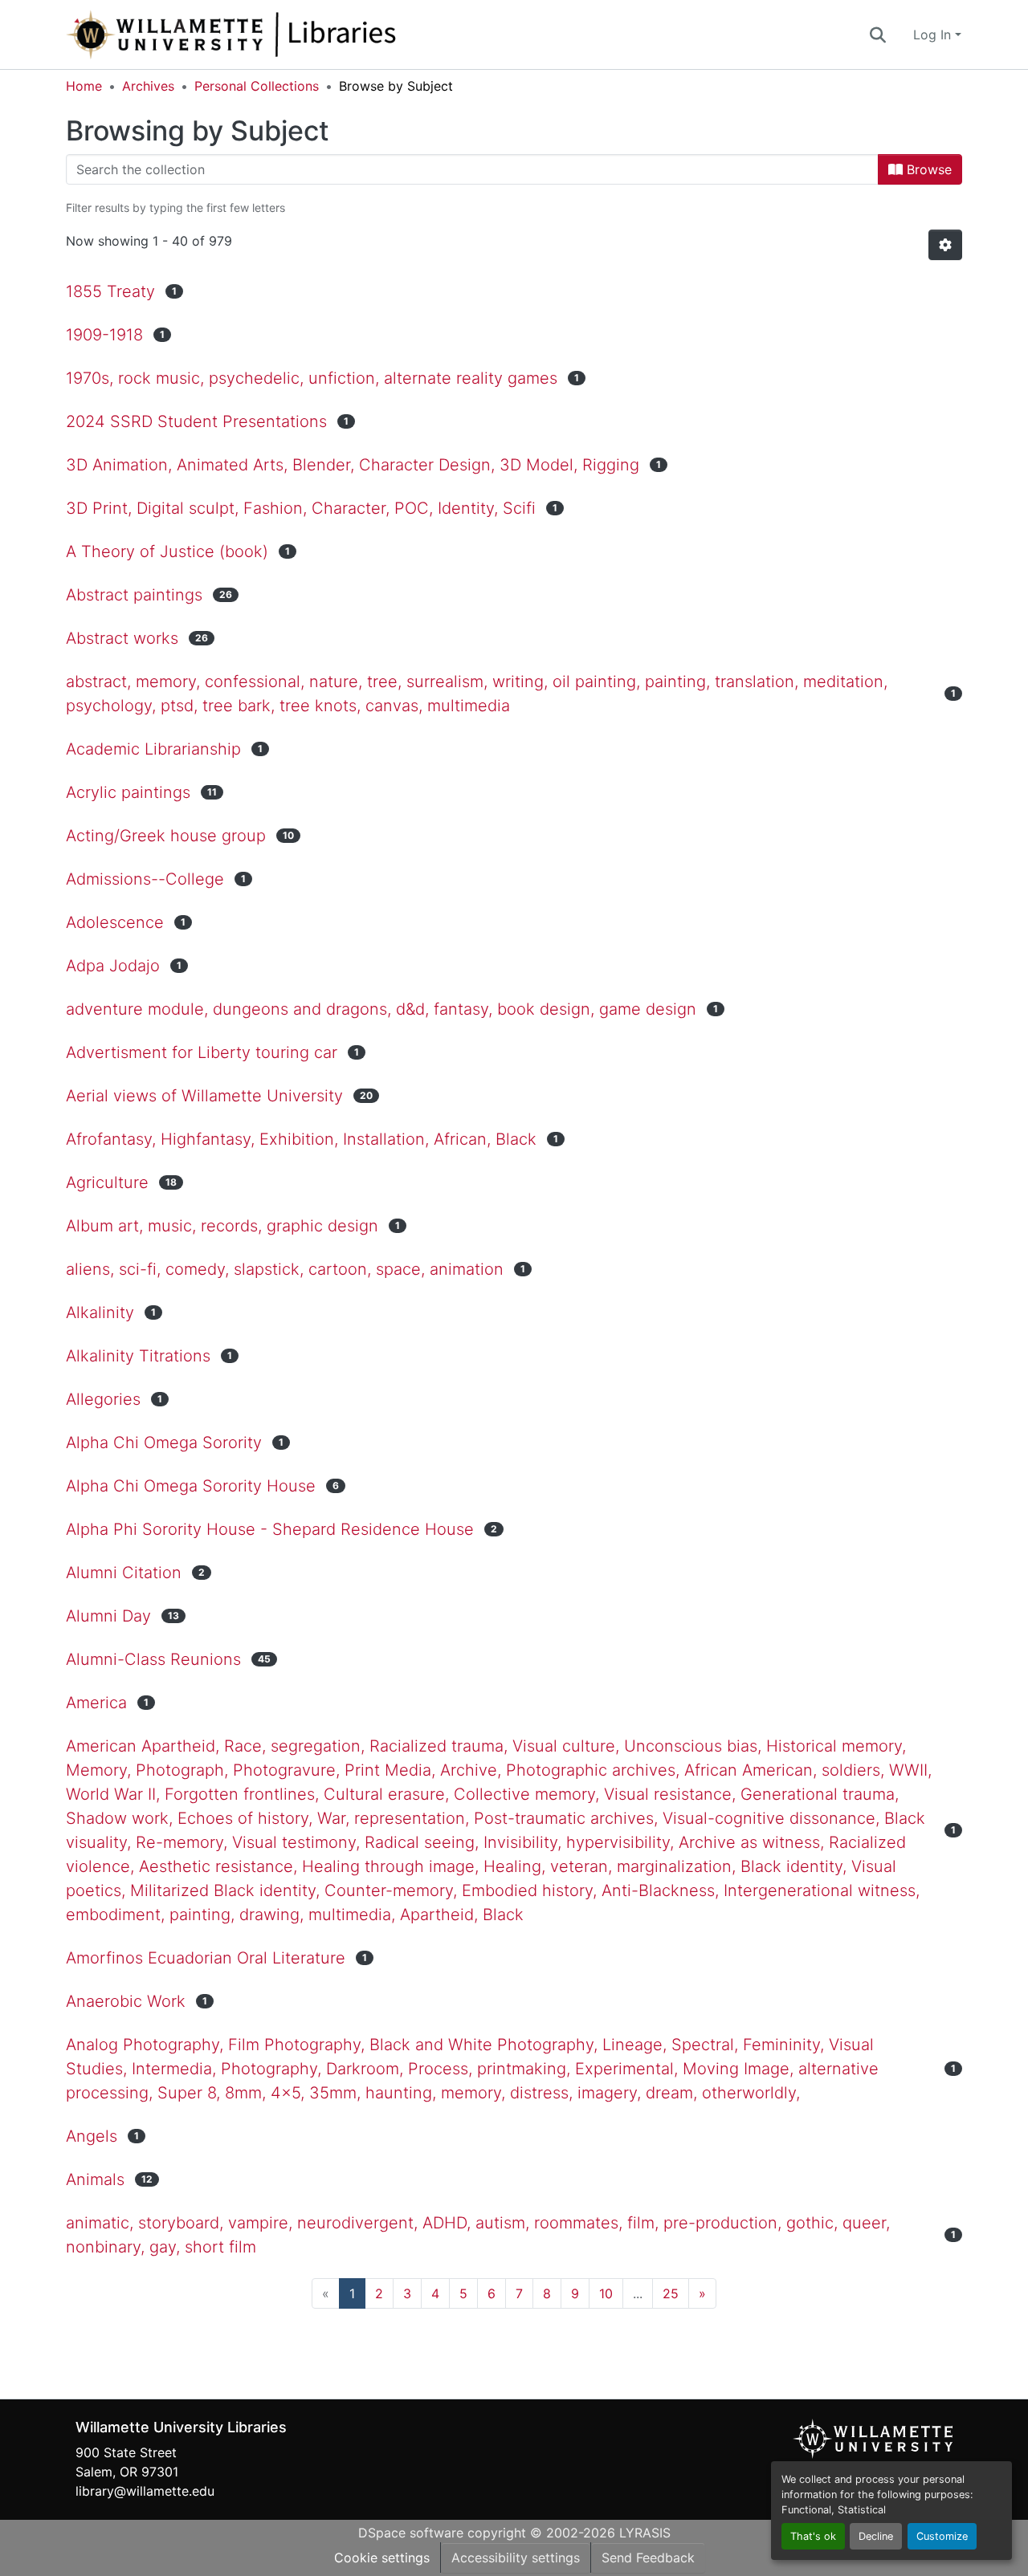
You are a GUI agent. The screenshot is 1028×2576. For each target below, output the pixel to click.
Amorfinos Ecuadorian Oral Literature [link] (206, 1958)
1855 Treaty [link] (110, 291)
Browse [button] (927, 169)
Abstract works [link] (122, 638)
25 (671, 2293)
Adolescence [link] (115, 922)
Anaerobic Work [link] (126, 2001)
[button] (284, 35)
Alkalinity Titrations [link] (138, 1356)
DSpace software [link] (411, 2533)
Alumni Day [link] (108, 1616)
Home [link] (84, 86)
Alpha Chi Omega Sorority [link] (164, 1443)
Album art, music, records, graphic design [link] (222, 1226)
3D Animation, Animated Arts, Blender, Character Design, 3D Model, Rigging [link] (353, 465)
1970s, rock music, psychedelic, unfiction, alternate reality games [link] (312, 378)
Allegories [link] (103, 1399)
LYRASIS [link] (645, 2533)
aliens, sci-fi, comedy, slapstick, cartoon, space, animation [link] (285, 1269)
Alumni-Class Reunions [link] (153, 1659)
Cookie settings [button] (382, 2558)
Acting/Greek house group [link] (166, 836)
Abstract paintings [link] (134, 595)
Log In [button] (934, 35)
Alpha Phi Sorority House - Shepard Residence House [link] (270, 1529)
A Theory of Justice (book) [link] (167, 551)
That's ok (813, 2536)
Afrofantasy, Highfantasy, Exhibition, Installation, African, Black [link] (301, 1139)
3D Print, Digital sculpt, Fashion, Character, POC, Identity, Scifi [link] (301, 508)
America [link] (96, 1703)
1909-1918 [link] (104, 335)
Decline (876, 2536)
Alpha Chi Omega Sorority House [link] (191, 1486)
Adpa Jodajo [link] (113, 966)
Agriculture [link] (107, 1182)
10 (606, 2293)
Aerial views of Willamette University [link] (204, 1096)
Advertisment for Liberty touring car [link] (202, 1052)
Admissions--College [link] (145, 879)
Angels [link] (92, 2136)
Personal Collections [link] (257, 86)
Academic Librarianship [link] (153, 749)
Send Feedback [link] (648, 2558)
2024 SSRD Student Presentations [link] (196, 421)
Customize (942, 2536)
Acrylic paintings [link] (128, 792)
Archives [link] (148, 86)
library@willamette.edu (145, 2491)
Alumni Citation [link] (124, 1573)
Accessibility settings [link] (516, 2558)
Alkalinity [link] (100, 1312)
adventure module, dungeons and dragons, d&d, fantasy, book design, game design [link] (381, 1009)
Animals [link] (95, 2179)
